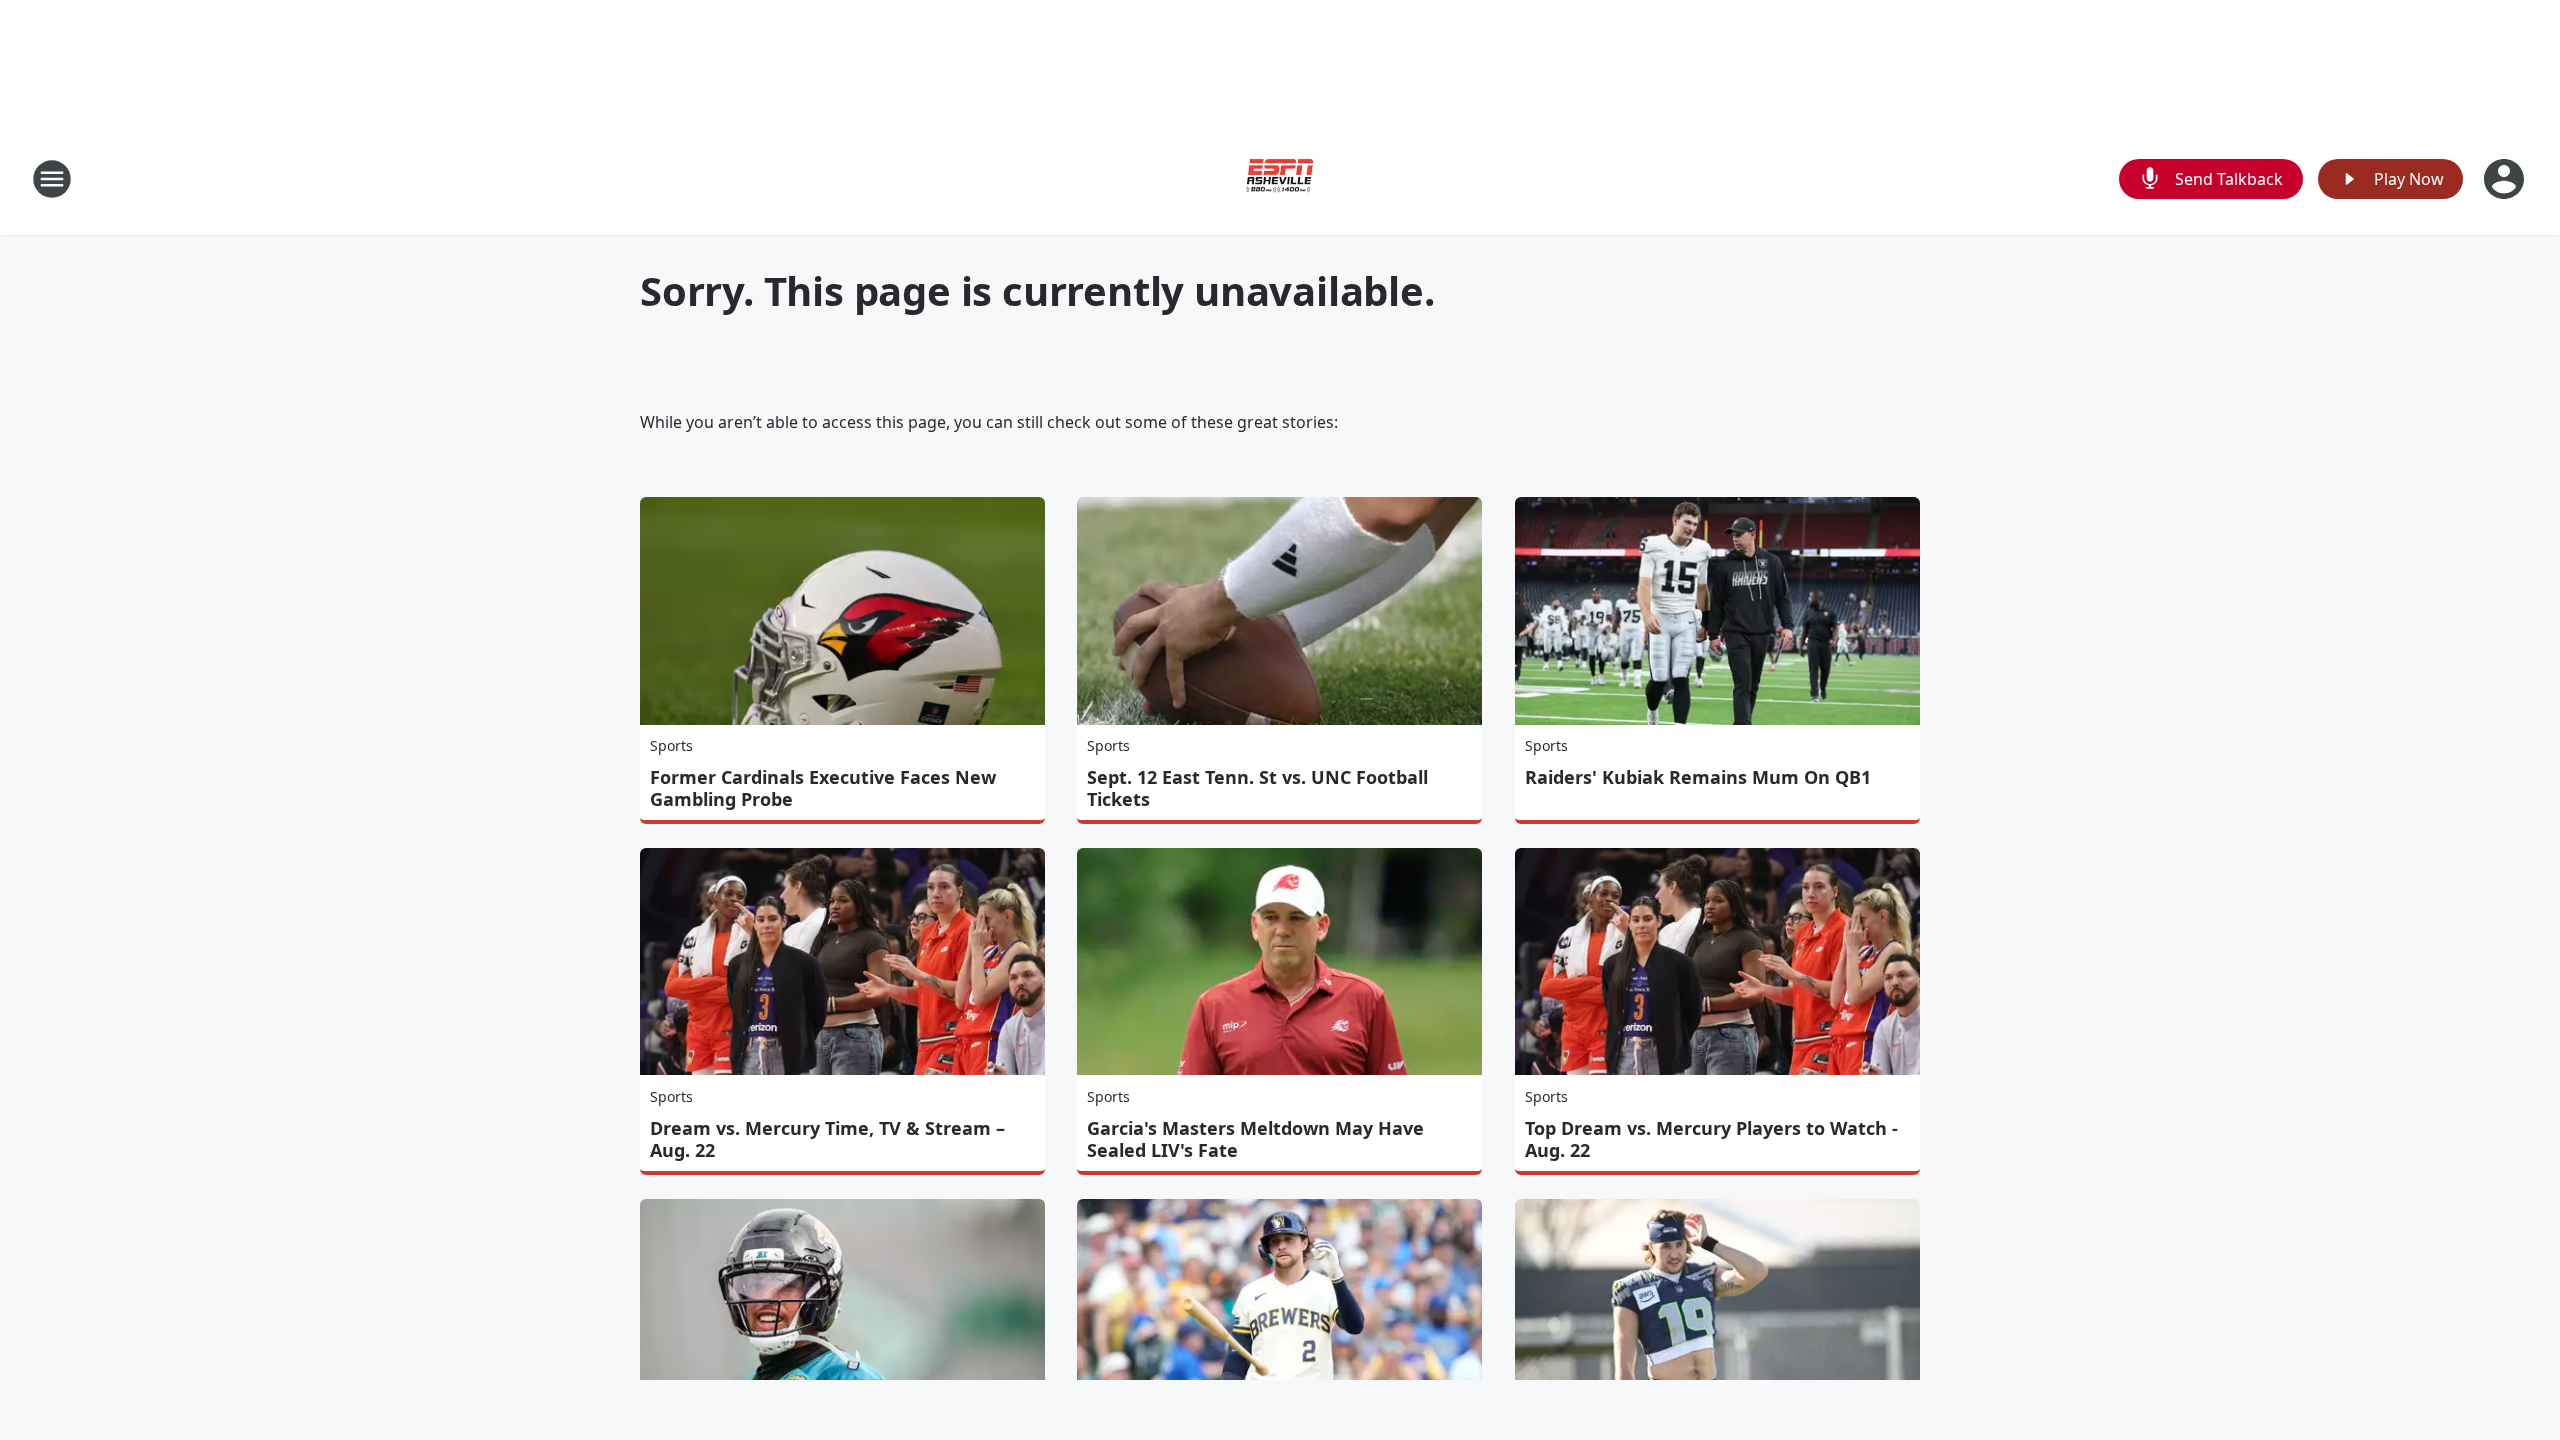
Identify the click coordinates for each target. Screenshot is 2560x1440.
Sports (671, 745)
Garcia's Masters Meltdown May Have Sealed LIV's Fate (1255, 1139)
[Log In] (2506, 179)
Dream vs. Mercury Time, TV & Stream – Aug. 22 (827, 1139)
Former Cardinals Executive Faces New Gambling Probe (823, 788)
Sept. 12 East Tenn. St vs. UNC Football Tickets (1257, 788)
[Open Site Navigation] (52, 179)
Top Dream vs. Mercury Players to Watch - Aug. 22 (1711, 1139)
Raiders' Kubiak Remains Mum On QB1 (1698, 777)
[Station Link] (1280, 178)
